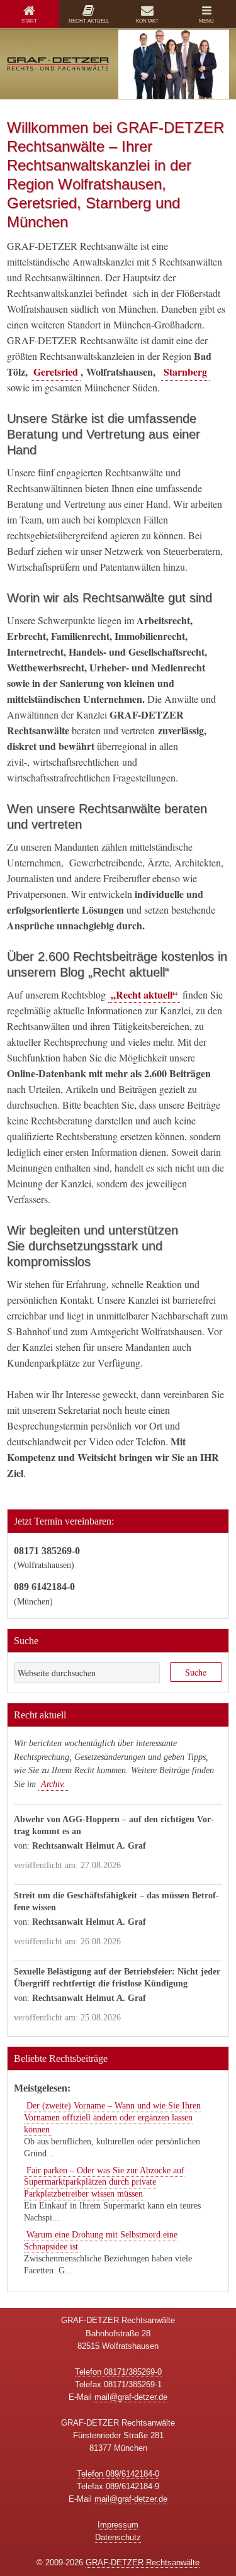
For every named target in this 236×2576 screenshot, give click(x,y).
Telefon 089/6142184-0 (118, 2474)
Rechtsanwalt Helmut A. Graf (89, 1846)
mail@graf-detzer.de (131, 2397)
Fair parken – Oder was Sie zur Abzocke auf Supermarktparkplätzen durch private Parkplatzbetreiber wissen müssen (104, 2182)
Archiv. (53, 1784)
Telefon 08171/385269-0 (118, 2372)
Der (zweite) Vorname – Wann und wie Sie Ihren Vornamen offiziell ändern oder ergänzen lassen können (112, 2118)
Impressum (118, 2525)
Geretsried (56, 372)
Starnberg (185, 372)
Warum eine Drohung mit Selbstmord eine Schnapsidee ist (101, 2241)
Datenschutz (118, 2537)
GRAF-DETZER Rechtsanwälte (143, 2562)
